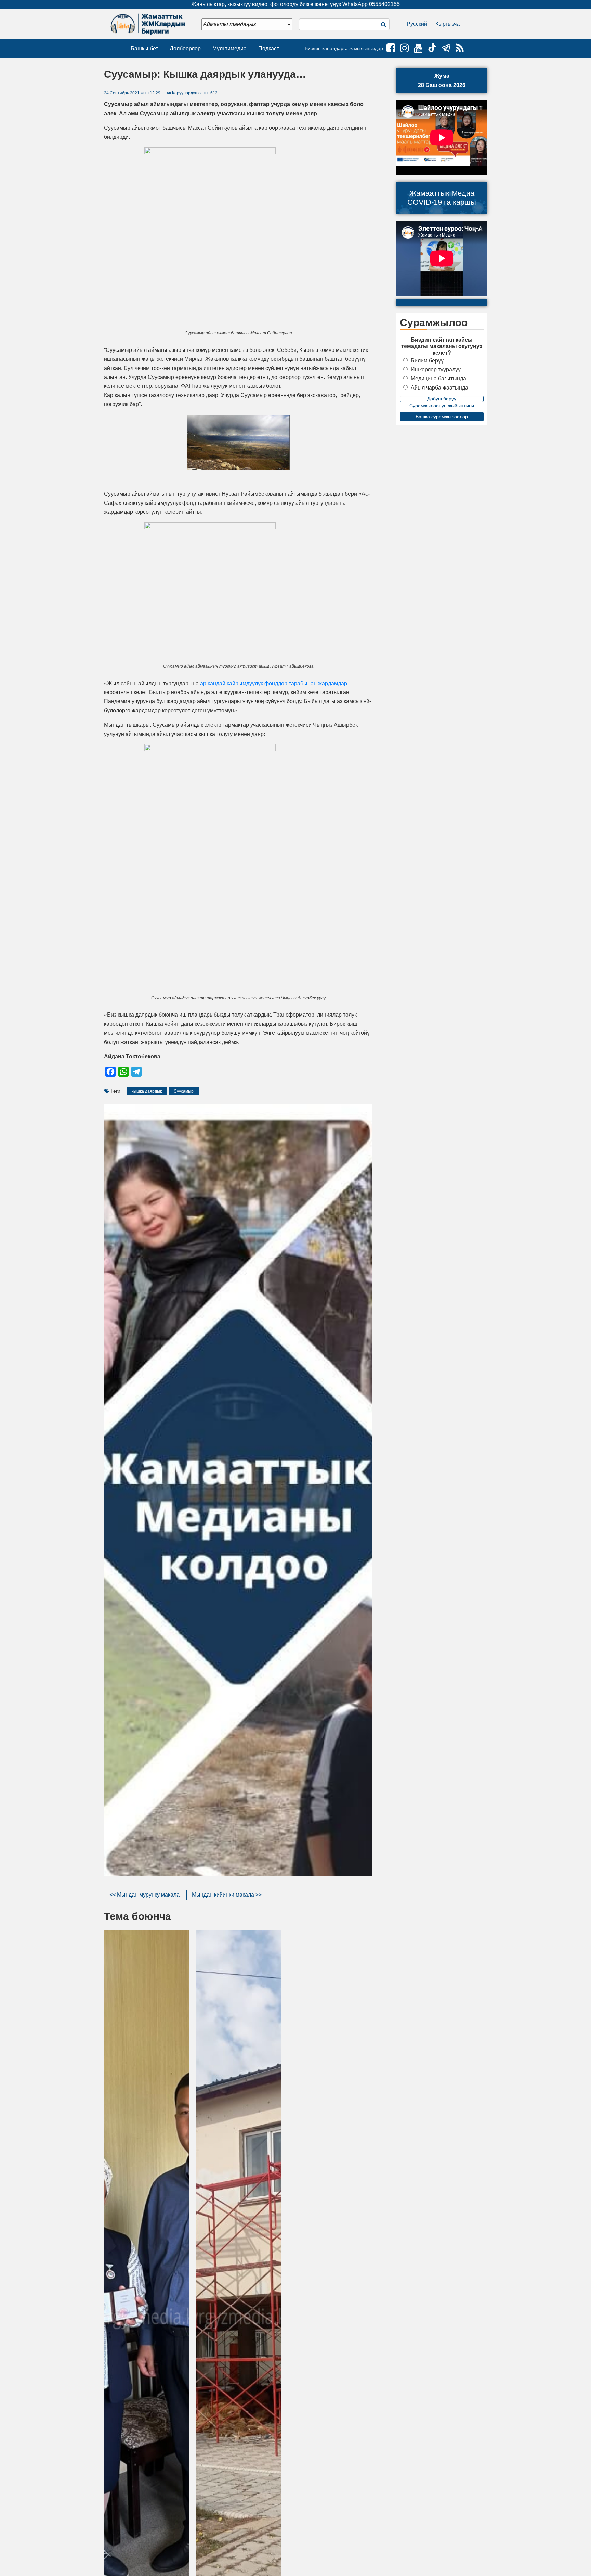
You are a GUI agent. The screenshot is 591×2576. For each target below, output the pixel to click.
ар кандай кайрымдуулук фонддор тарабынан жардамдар (274, 683)
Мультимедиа (229, 48)
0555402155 (384, 4)
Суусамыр (184, 1091)
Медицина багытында (438, 378)
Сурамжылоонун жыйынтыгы (442, 406)
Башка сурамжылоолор (442, 417)
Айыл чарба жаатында (439, 388)
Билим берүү (427, 361)
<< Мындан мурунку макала (145, 1895)
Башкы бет (144, 48)
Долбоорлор (185, 48)
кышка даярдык (147, 1091)
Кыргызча (448, 24)
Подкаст (269, 48)
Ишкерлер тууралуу (436, 369)
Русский (417, 24)
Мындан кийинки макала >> (227, 1895)
